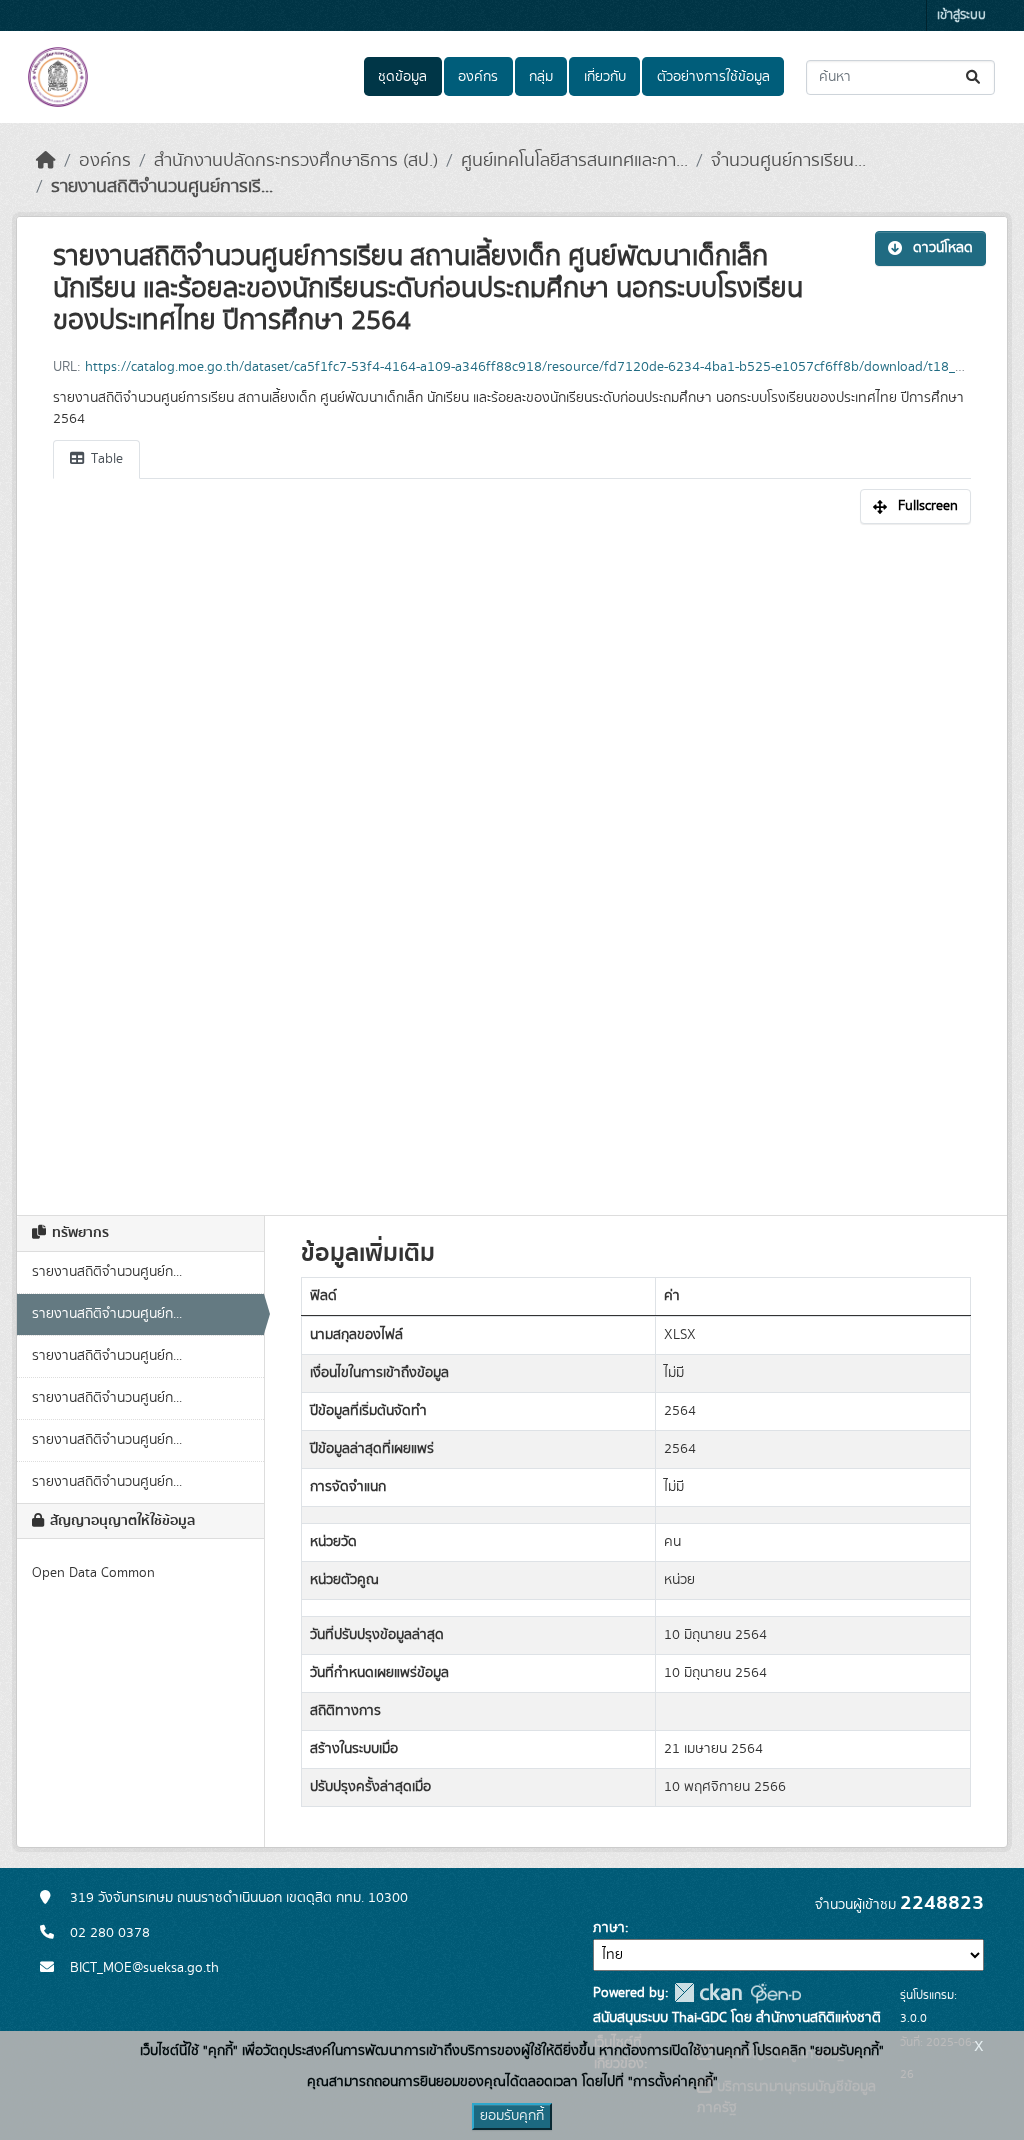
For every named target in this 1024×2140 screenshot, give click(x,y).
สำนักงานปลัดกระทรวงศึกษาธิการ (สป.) (296, 161)
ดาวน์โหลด (943, 248)
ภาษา (609, 1928)
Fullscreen (928, 506)
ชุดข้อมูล (402, 77)
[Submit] (974, 77)
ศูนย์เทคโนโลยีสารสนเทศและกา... (574, 161)
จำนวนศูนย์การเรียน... (788, 161)
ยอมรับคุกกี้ (512, 2116)
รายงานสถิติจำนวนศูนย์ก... (107, 1272)
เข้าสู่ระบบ (961, 15)
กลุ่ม (541, 77)
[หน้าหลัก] (46, 161)
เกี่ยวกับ (605, 77)
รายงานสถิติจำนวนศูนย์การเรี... (162, 187)
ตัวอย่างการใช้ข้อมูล (713, 77)
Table (105, 459)
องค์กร (478, 77)
